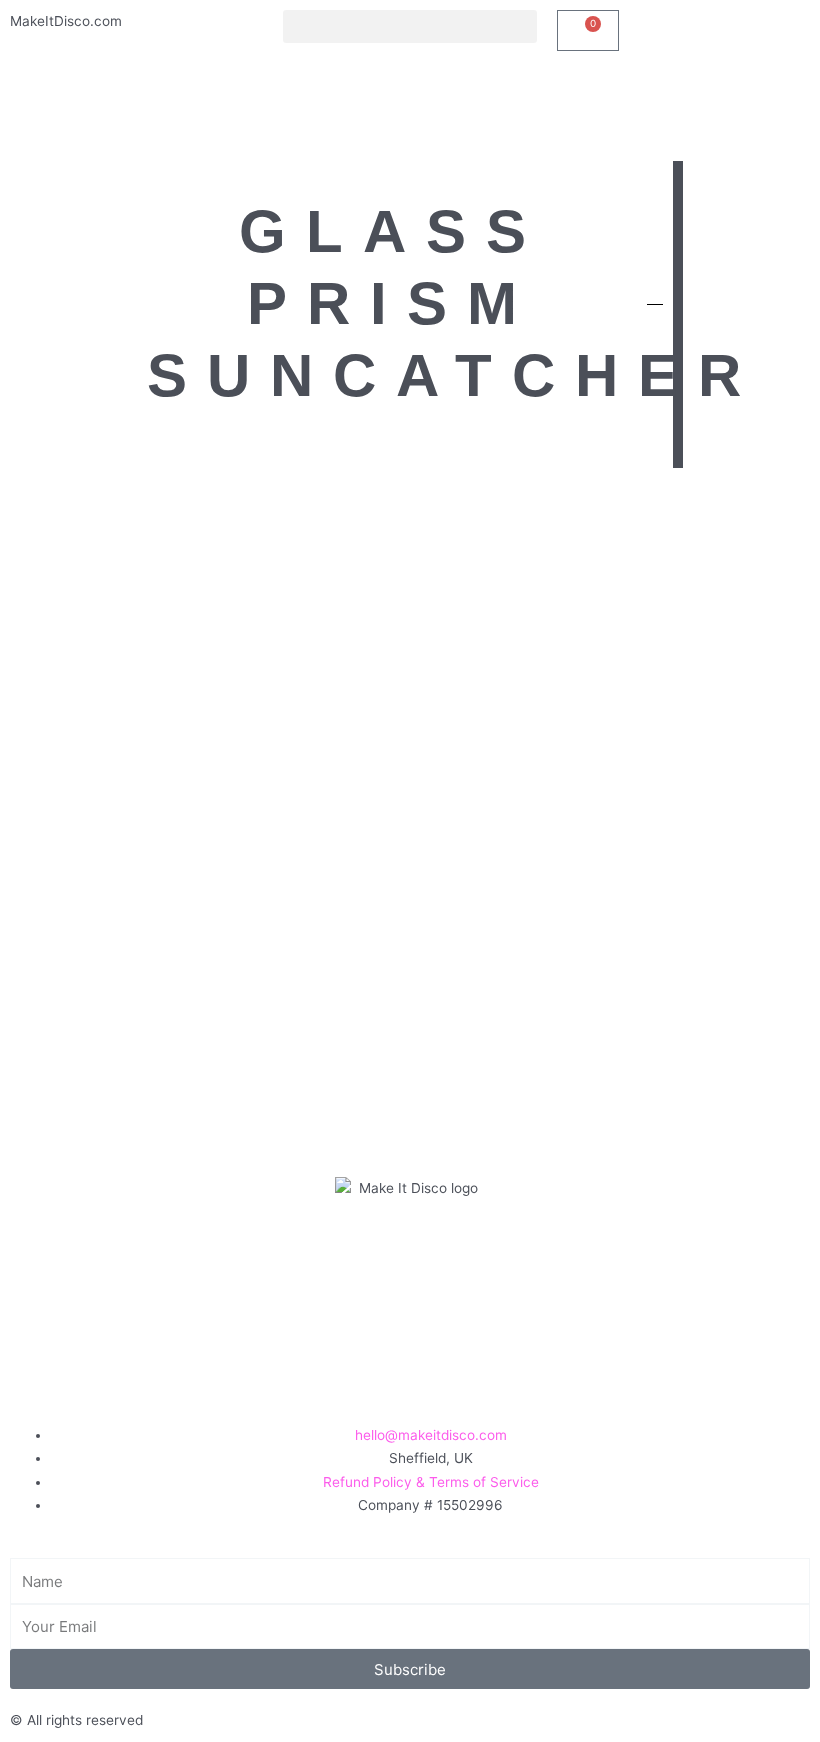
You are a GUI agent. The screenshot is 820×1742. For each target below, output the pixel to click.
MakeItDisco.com (66, 21)
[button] (409, 26)
